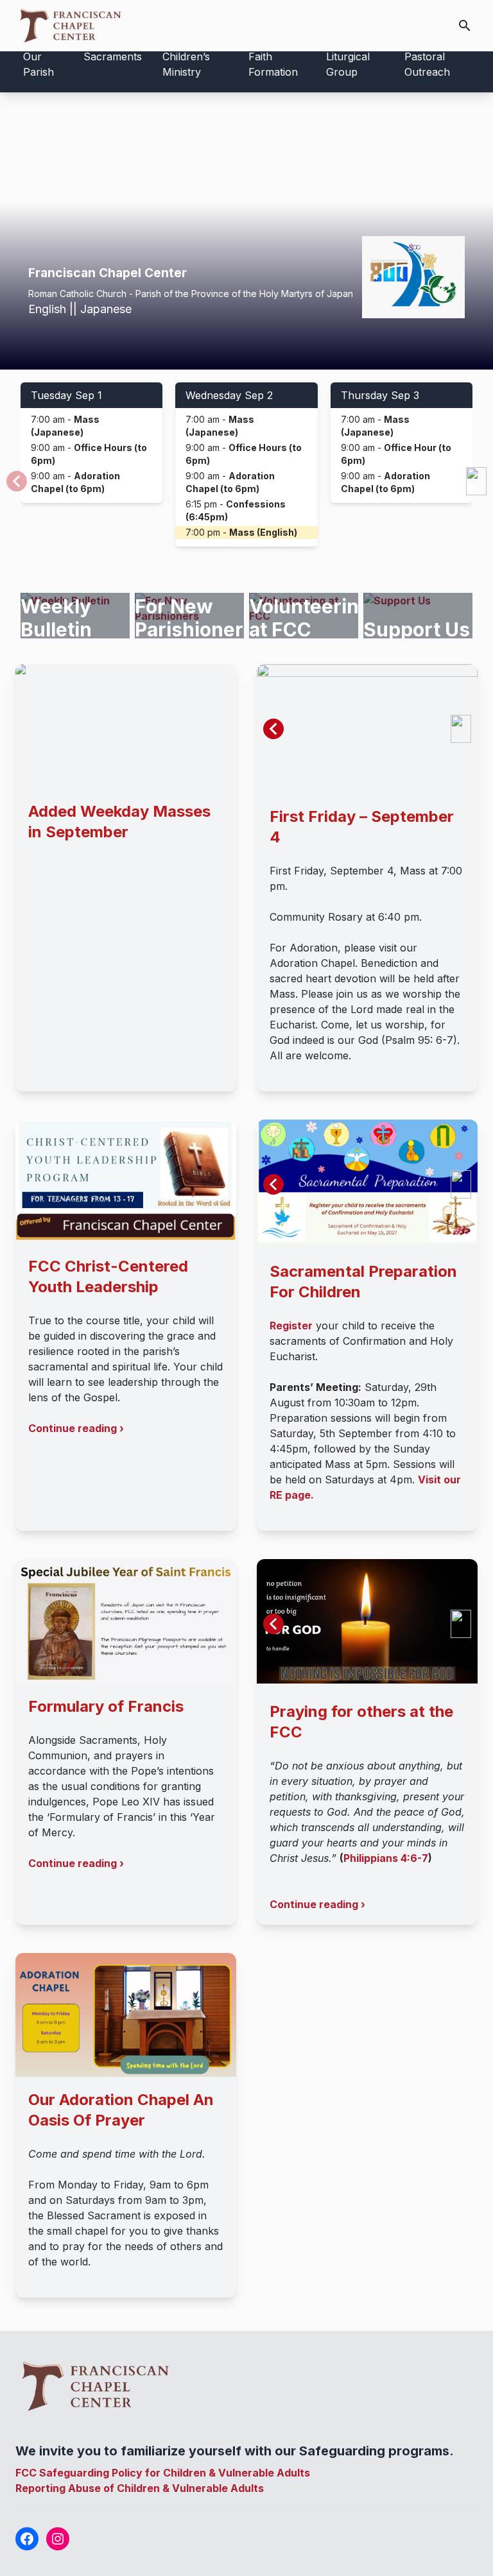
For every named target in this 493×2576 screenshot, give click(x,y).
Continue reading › (76, 1428)
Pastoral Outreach (427, 64)
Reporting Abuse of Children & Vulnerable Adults (140, 2488)
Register (291, 1326)
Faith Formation (273, 64)
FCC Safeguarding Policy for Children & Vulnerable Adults (163, 2473)
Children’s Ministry (186, 64)
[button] (476, 481)
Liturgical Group (348, 64)
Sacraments (113, 56)
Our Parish (39, 64)
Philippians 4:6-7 (386, 1858)
